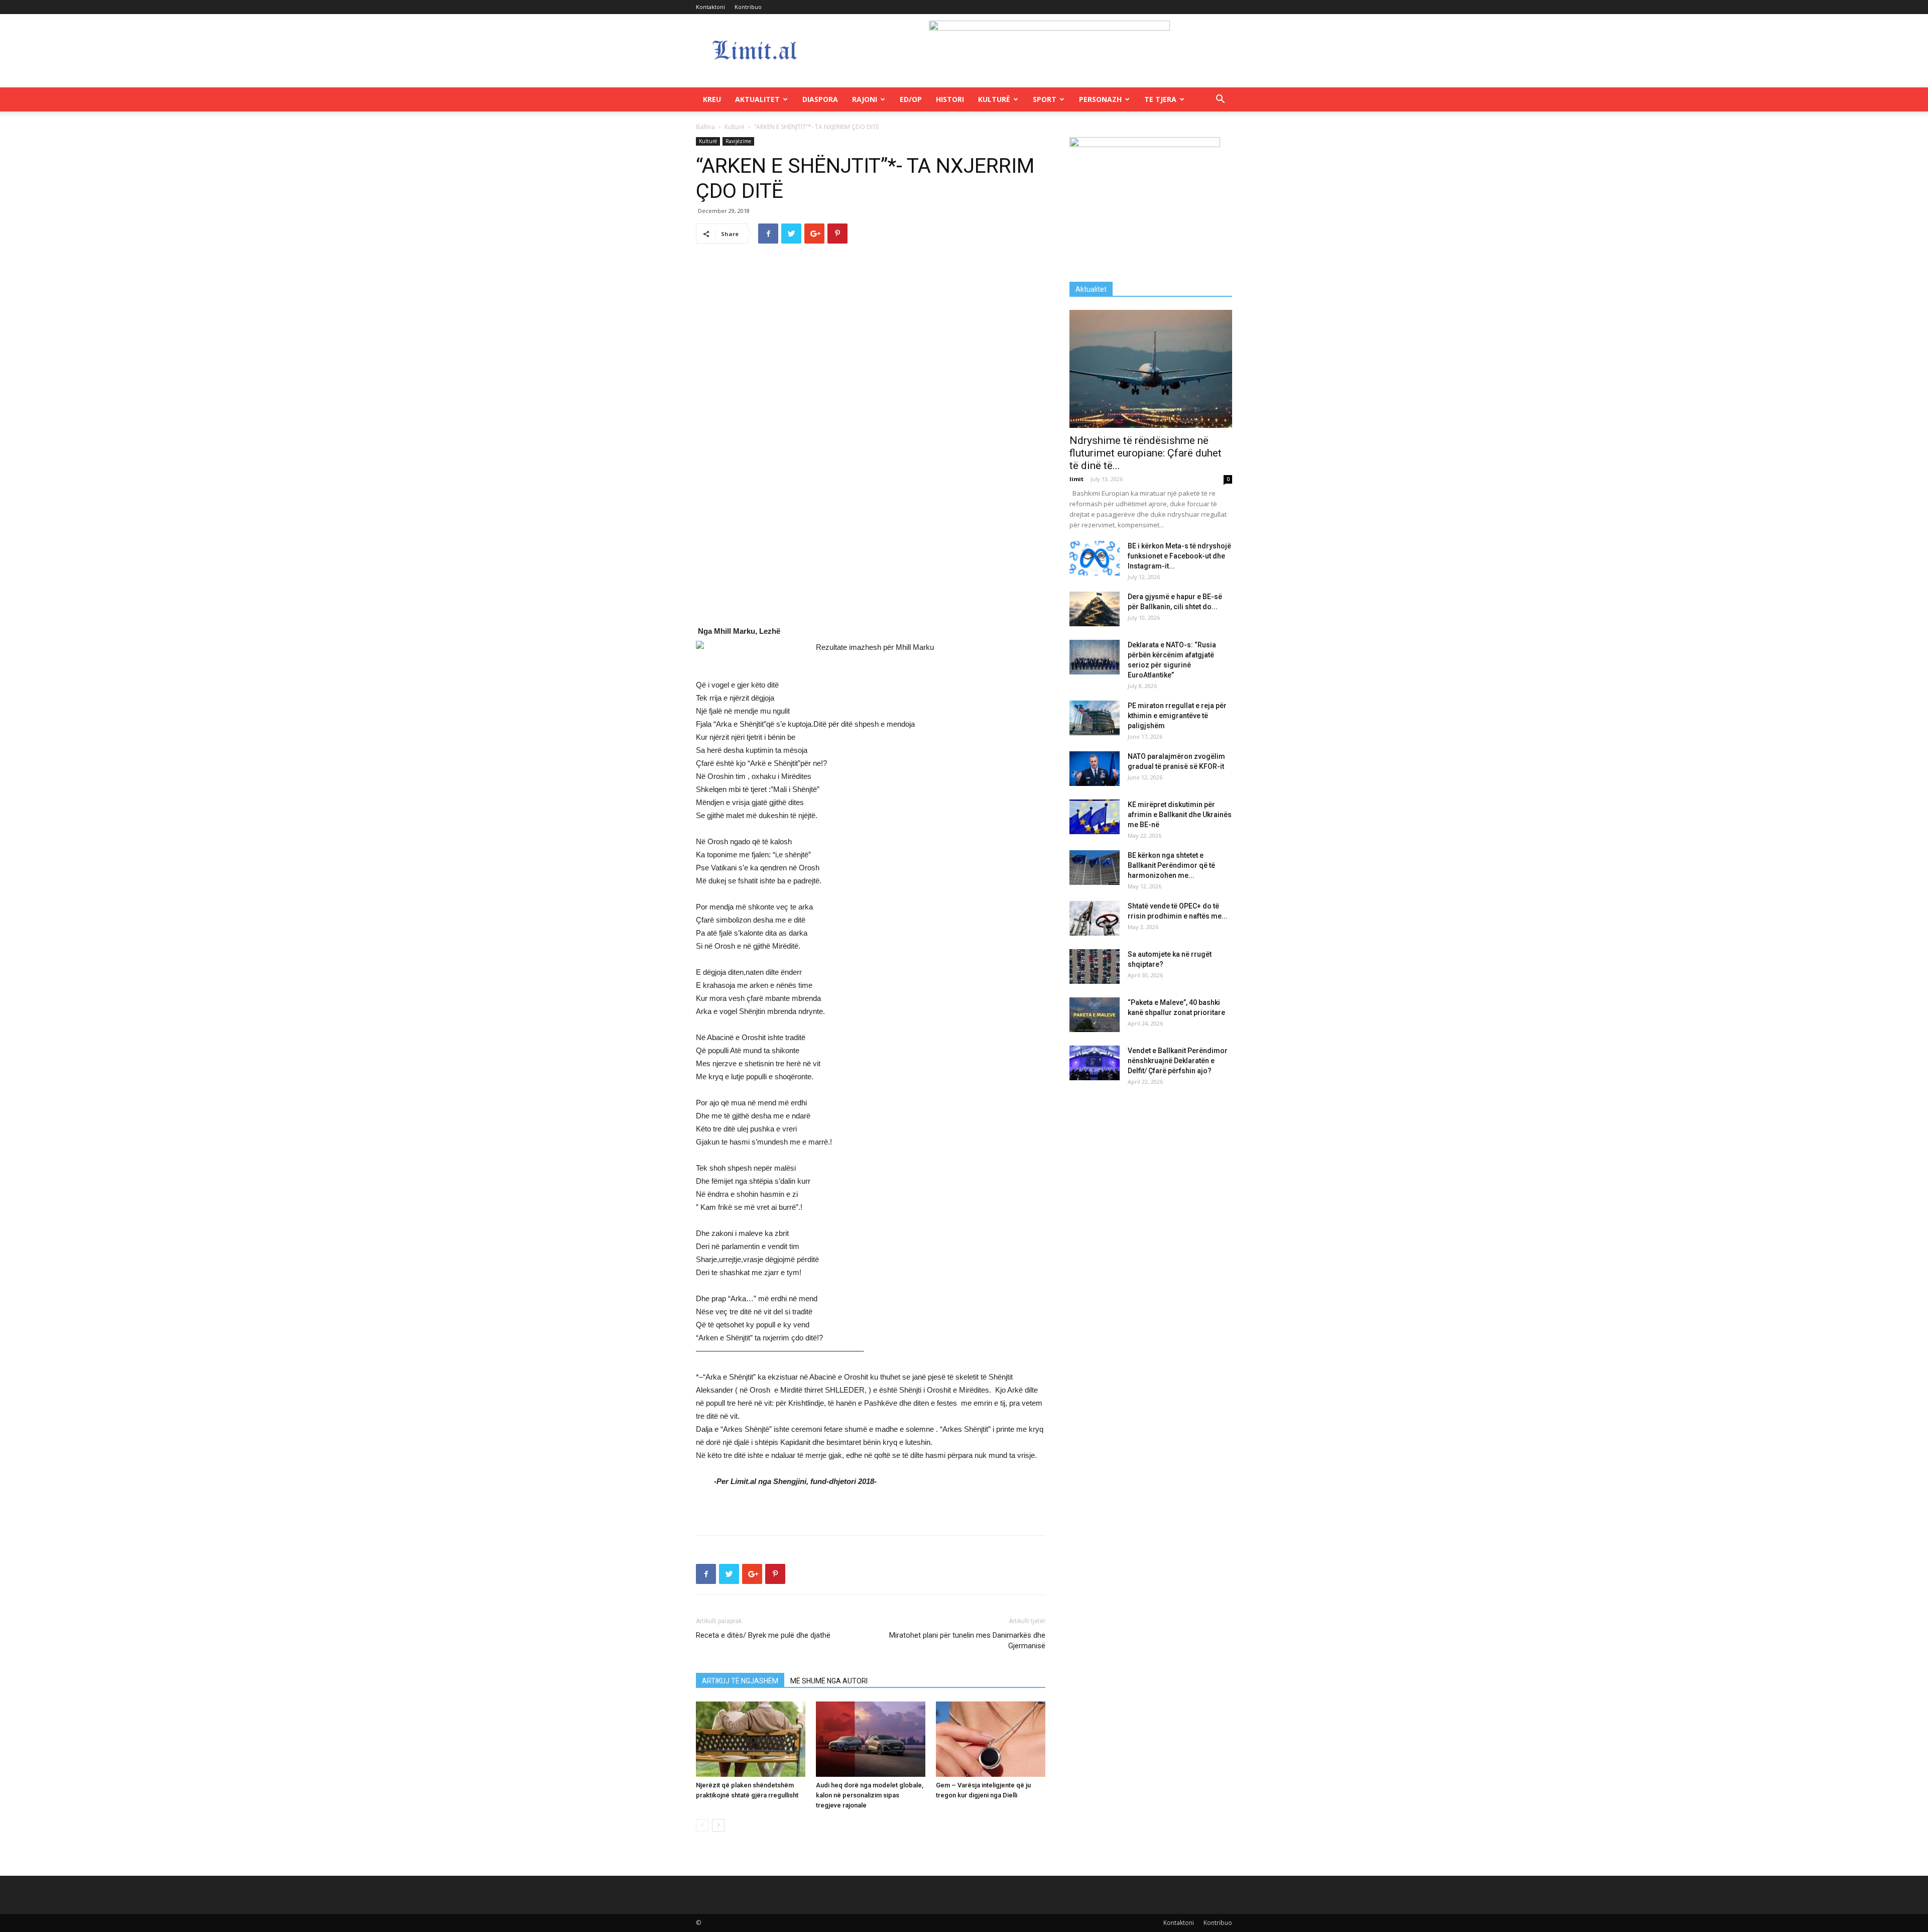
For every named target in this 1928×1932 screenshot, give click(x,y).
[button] (1220, 100)
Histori (950, 99)
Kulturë (994, 99)
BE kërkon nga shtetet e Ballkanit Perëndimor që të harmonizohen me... (1171, 865)
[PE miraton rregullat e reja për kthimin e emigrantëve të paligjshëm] (1095, 718)
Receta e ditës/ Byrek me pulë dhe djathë (763, 1635)
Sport (1045, 99)
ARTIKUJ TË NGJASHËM (740, 1681)
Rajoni (865, 99)
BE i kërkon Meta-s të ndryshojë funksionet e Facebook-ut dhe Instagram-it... (1179, 556)
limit (1076, 479)
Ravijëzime (738, 141)
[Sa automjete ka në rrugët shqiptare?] (1095, 967)
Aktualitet (757, 99)
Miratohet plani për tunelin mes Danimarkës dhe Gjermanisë (967, 1640)
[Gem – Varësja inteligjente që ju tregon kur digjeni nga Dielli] (991, 1739)
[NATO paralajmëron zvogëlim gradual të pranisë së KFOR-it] (1095, 769)
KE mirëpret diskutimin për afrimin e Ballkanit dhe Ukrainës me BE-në (1180, 815)
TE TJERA (1160, 99)
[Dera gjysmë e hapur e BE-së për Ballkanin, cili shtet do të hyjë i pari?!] (1095, 609)
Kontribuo (748, 7)
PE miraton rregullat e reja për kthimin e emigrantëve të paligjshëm (1177, 716)
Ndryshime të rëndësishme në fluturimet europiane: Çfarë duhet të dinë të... (1146, 453)
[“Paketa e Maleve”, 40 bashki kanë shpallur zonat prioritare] (1095, 1015)
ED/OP (911, 99)
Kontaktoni (710, 7)
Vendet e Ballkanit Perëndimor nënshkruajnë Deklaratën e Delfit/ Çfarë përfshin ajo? (1178, 1061)
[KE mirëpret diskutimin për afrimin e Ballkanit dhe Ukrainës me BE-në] (1095, 817)
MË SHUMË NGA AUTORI (829, 1681)
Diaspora (820, 99)
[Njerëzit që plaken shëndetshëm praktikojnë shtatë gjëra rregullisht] (751, 1739)
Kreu (712, 99)
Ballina (705, 127)
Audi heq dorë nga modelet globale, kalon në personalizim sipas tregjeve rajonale (870, 1795)
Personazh (1100, 99)
